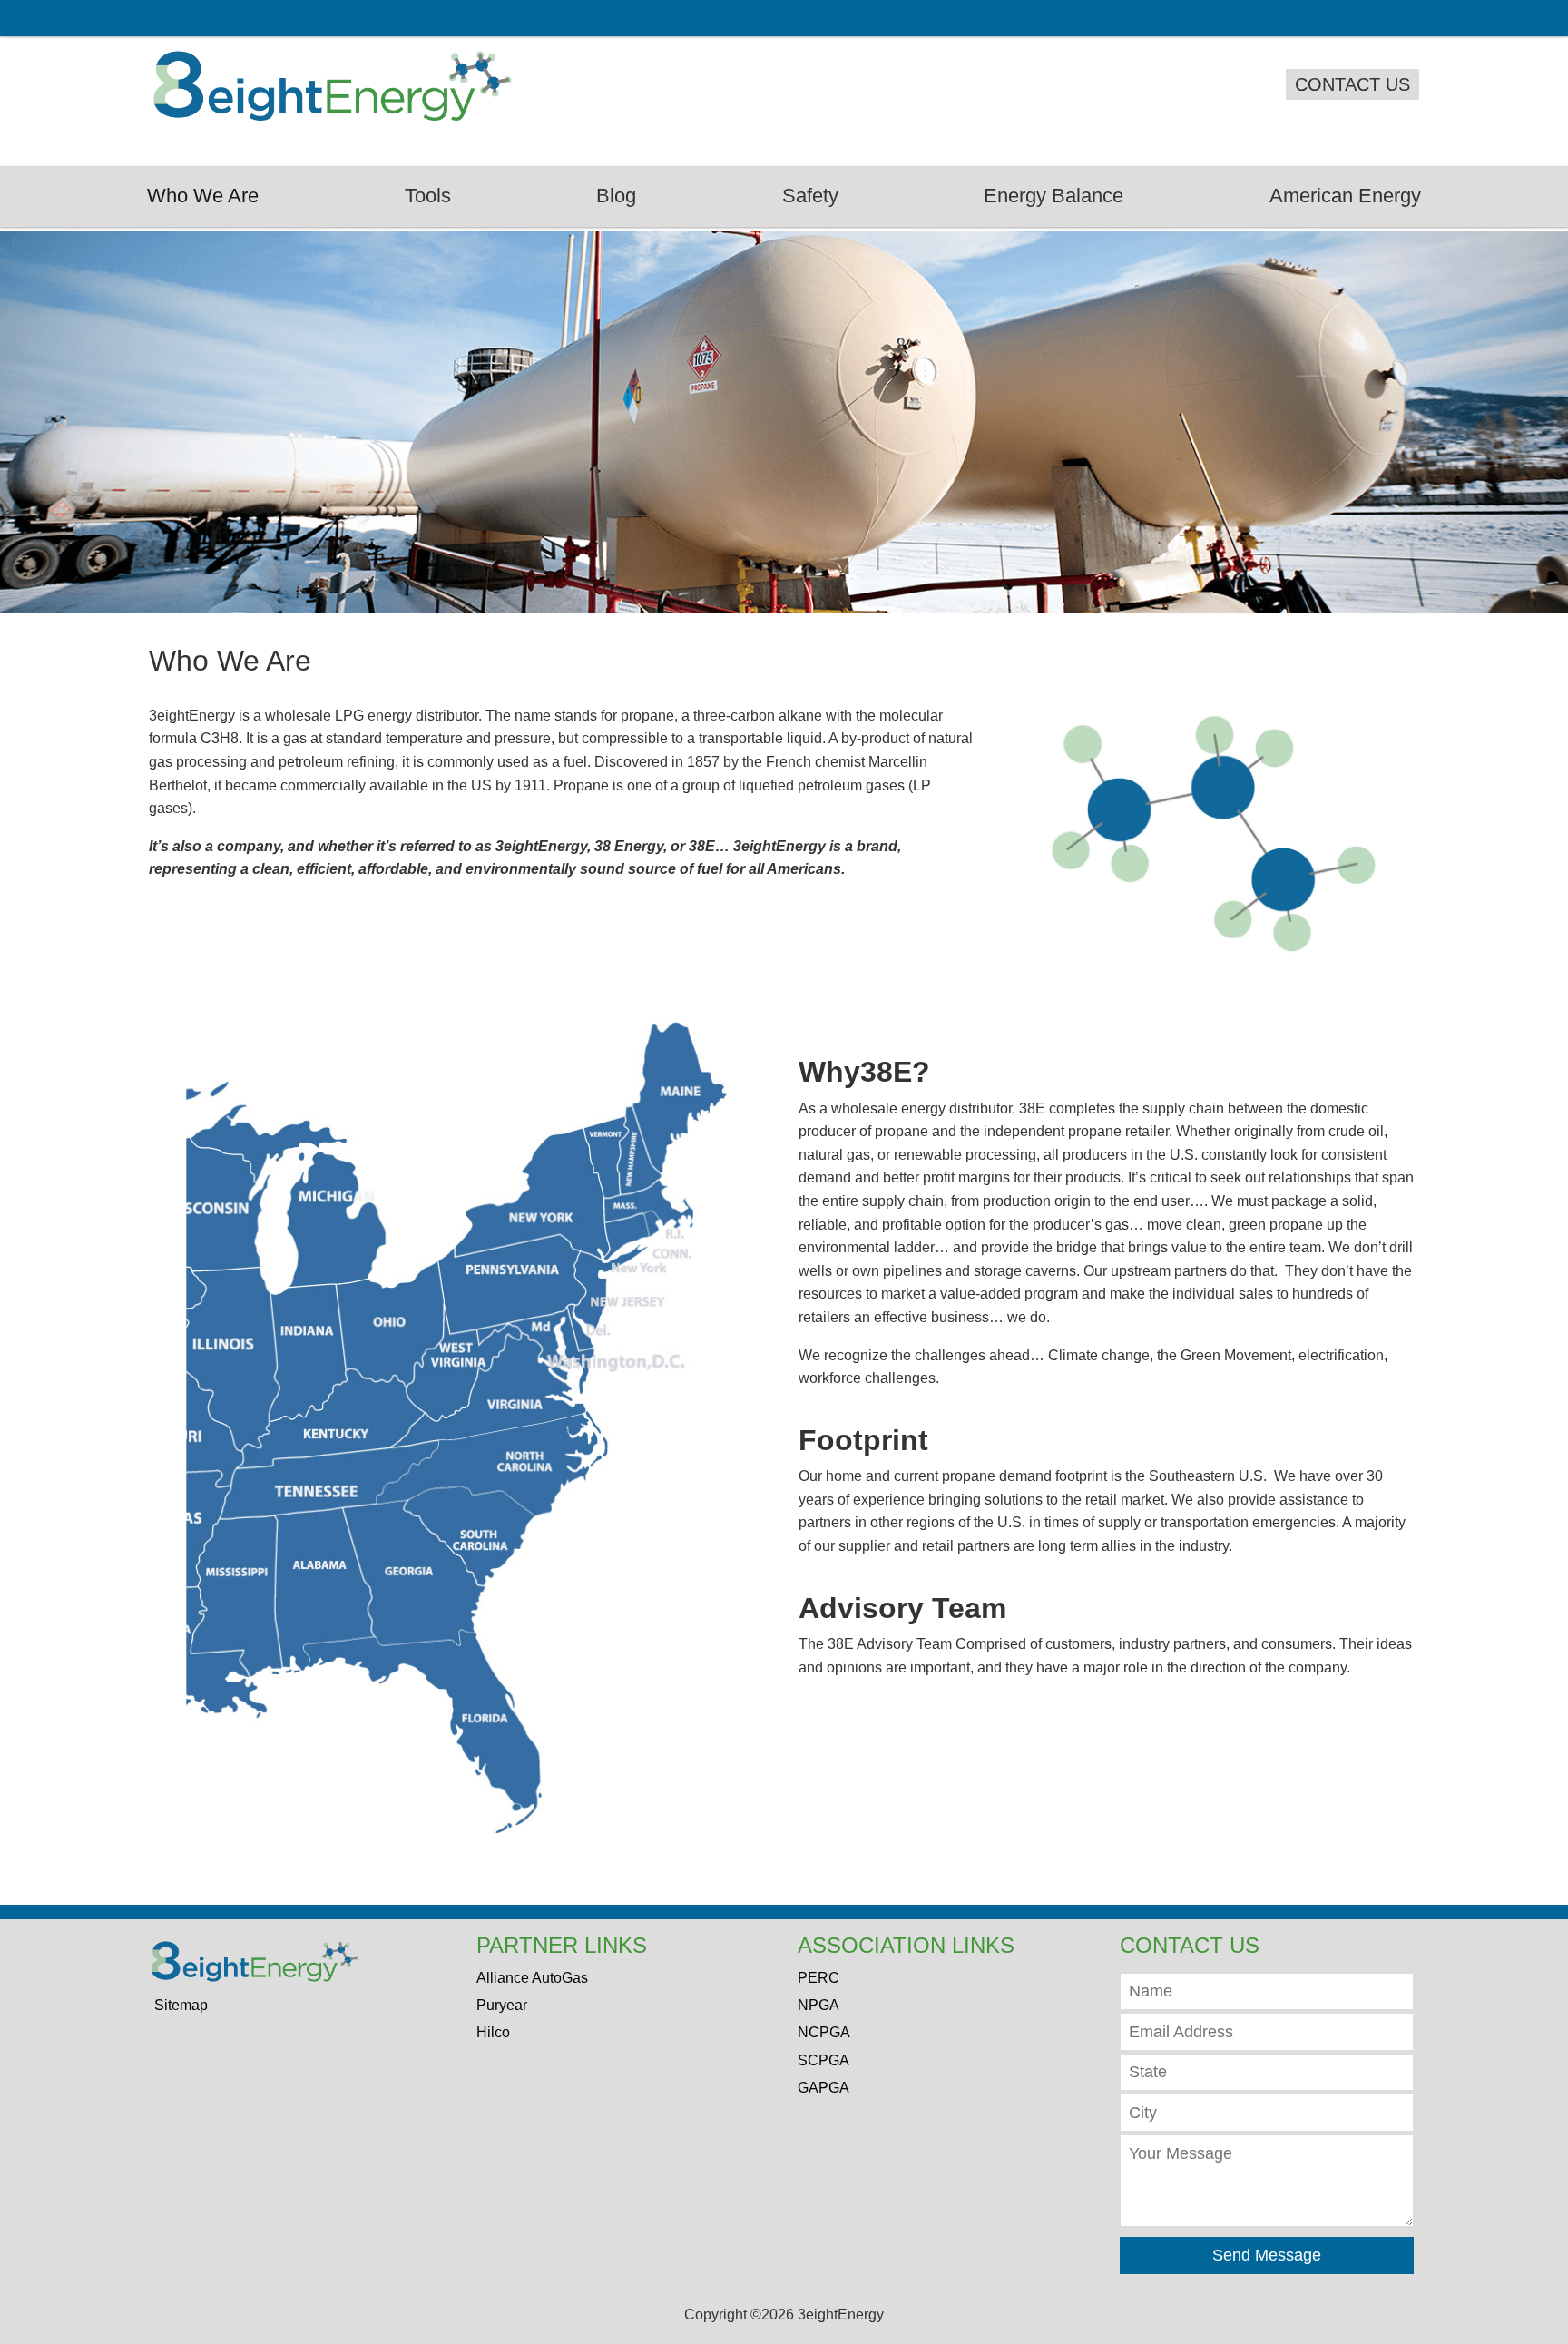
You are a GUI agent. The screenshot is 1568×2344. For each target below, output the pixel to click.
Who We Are (203, 196)
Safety (810, 196)
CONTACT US (1352, 84)
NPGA (818, 2005)
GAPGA (823, 2088)
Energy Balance (1053, 196)
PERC (818, 1978)
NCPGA (824, 2032)
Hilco (493, 2032)
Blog (616, 196)
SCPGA (823, 2060)
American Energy (1345, 196)
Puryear (502, 2005)
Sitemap (181, 2005)
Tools (428, 196)
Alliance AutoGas (532, 1978)
